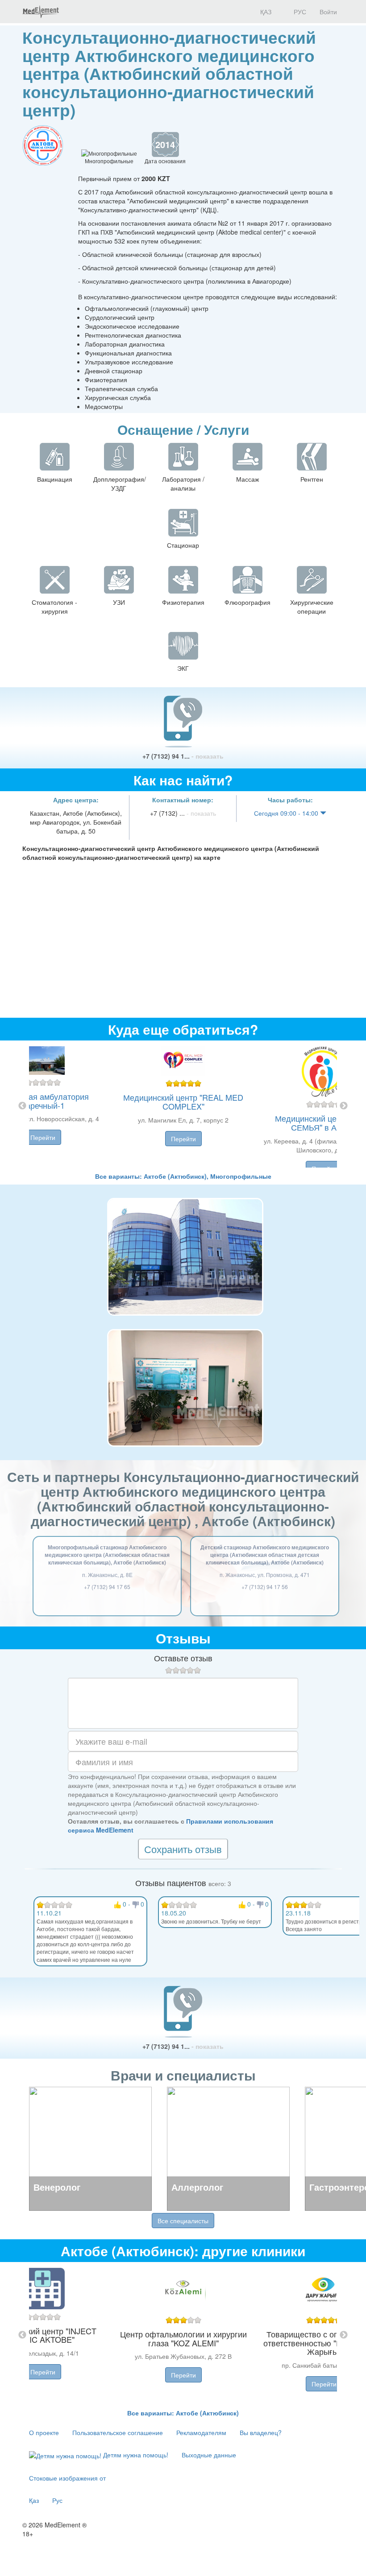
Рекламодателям (201, 2432)
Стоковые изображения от (67, 2478)
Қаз (34, 2500)
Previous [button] (22, 1106)
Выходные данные (209, 2455)
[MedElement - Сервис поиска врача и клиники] (41, 12)
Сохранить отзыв (183, 1849)
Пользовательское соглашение (118, 2432)
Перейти (43, 1137)
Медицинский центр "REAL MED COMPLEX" (183, 1102)
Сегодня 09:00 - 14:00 (287, 813)
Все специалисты (183, 2221)
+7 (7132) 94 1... (183, 756)
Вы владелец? (261, 2432)
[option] (183, 1106)
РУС (299, 12)
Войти (328, 12)
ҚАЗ (265, 12)
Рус (57, 2500)
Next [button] (344, 1106)
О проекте (44, 2432)
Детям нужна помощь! (135, 2455)
